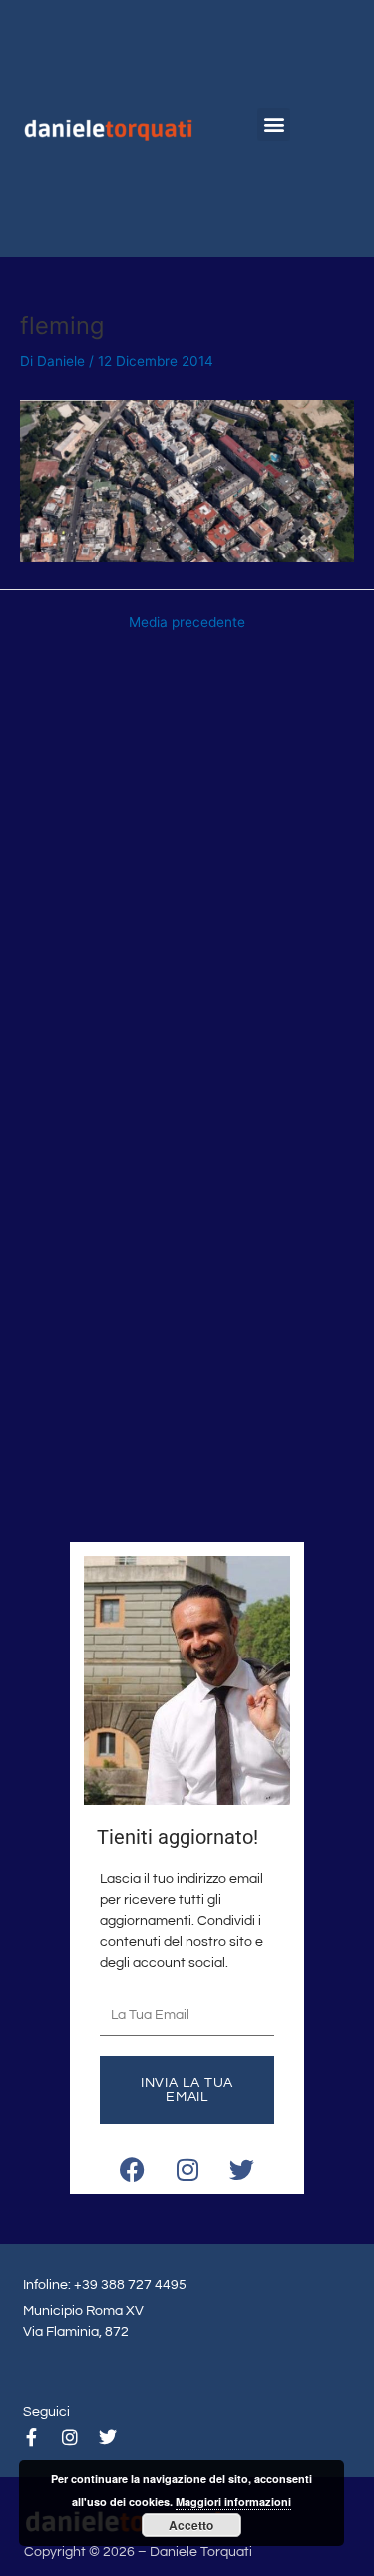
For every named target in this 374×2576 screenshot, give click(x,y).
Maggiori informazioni (233, 2502)
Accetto (191, 2525)
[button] (274, 124)
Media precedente (187, 623)
